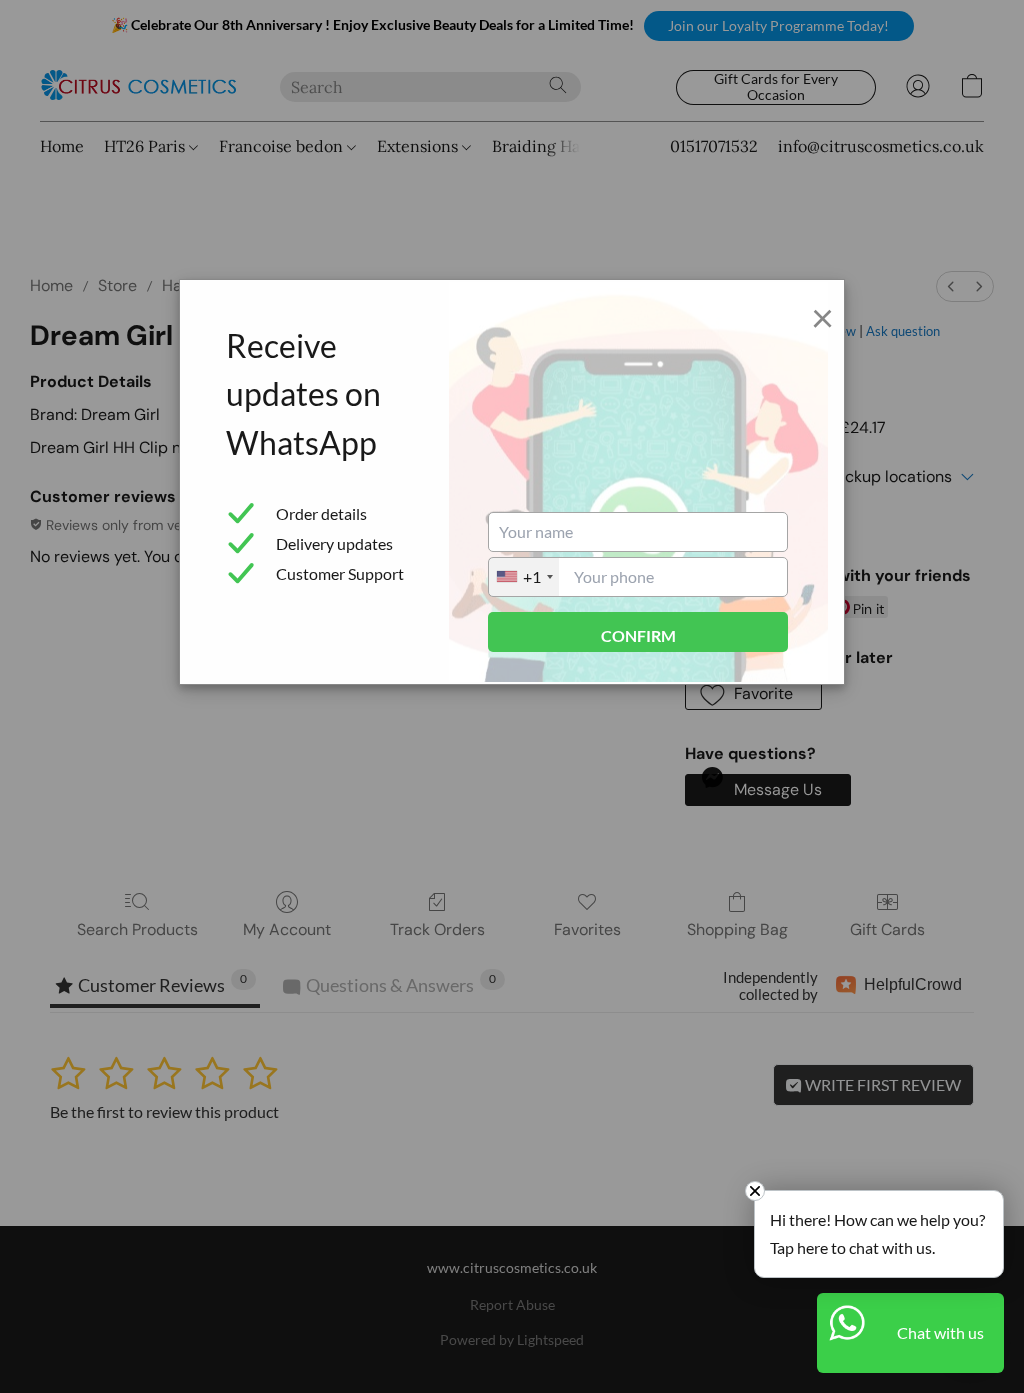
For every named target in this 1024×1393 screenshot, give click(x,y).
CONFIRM (638, 635)
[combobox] (524, 577)
